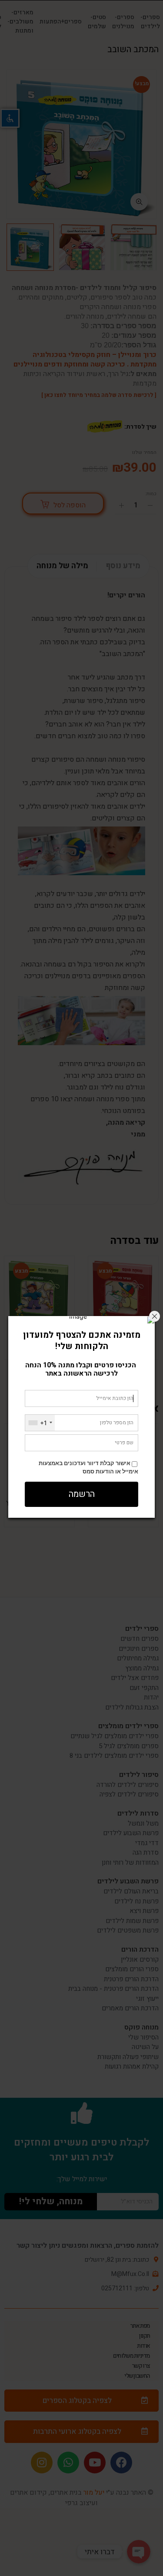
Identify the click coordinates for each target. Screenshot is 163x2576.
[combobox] (40, 1423)
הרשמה (82, 1494)
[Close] (155, 1316)
